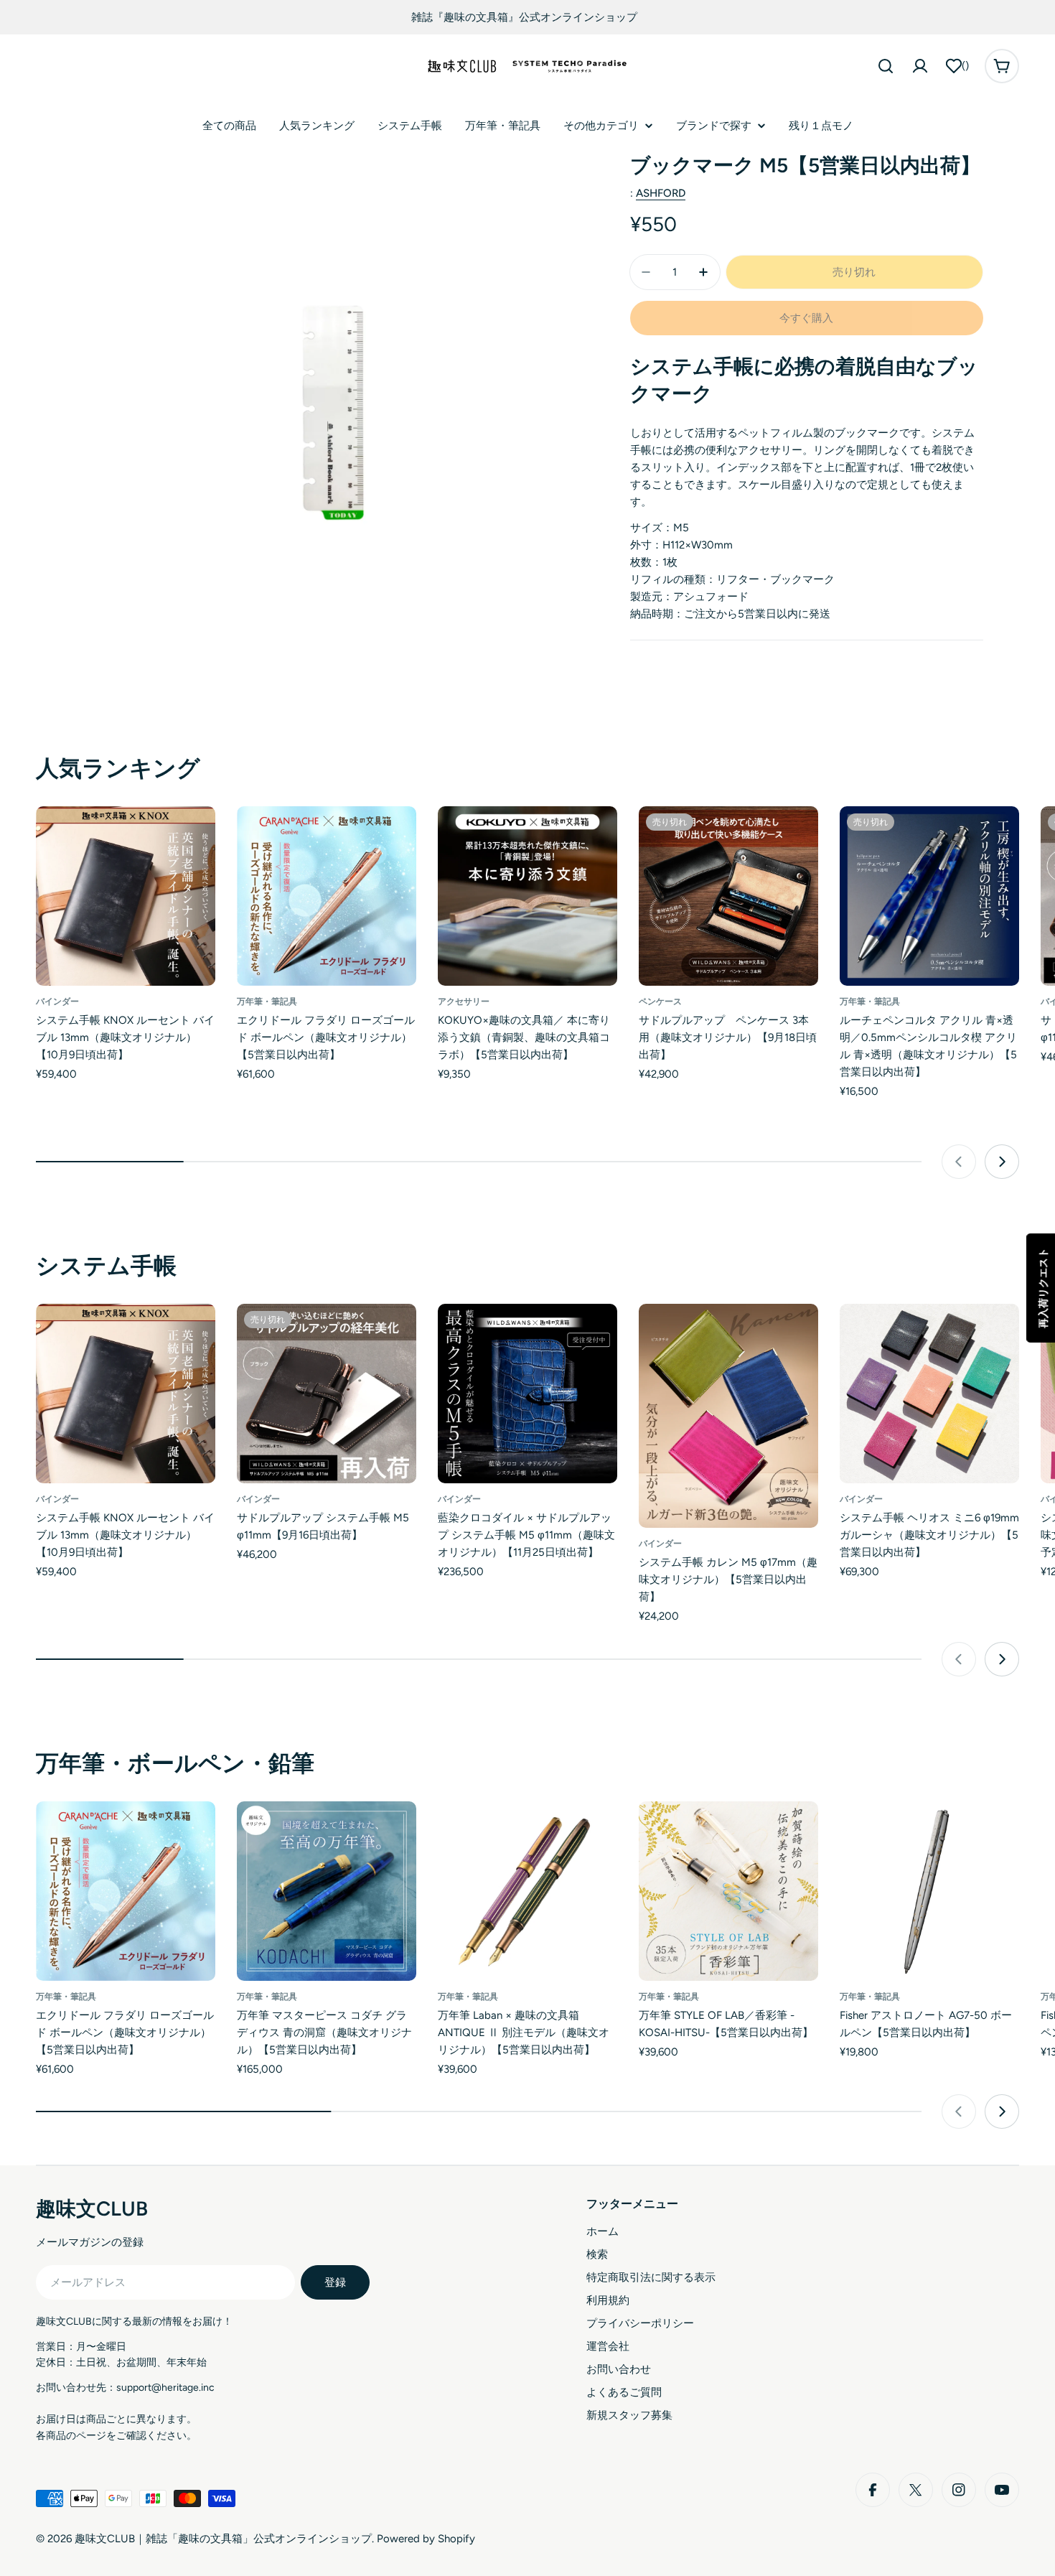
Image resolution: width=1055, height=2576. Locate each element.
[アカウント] (920, 66)
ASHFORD (661, 193)
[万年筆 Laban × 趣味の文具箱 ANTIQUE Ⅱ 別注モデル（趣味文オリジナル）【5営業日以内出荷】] (527, 1891)
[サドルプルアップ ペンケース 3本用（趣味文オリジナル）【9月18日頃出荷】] (728, 896)
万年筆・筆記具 (267, 1002)
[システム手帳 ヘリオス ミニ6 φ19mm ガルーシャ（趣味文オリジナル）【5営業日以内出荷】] (929, 1394)
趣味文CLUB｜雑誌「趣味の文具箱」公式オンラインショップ (223, 2539)
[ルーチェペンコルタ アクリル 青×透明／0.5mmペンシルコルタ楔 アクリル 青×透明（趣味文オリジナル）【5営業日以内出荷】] (929, 896)
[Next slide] (1002, 1162)
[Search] (886, 66)
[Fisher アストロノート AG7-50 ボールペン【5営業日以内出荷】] (929, 1891)
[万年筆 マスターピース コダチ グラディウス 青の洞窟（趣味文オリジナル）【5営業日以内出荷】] (327, 1891)
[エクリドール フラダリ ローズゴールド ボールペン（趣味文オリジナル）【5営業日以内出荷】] (327, 896)
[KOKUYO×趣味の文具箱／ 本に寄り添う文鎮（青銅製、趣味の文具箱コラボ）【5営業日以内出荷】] (527, 896)
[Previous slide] (959, 1162)
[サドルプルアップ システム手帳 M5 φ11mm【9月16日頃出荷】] (327, 1394)
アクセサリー (464, 1002)
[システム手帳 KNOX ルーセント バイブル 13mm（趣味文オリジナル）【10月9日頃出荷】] (126, 896)
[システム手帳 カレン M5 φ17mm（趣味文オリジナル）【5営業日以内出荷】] (728, 1416)
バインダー (57, 1002)
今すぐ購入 (806, 318)
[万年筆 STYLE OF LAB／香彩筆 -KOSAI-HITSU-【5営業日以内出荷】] (728, 1891)
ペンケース (660, 1002)
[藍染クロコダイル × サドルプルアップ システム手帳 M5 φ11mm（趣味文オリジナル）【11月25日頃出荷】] (527, 1394)
